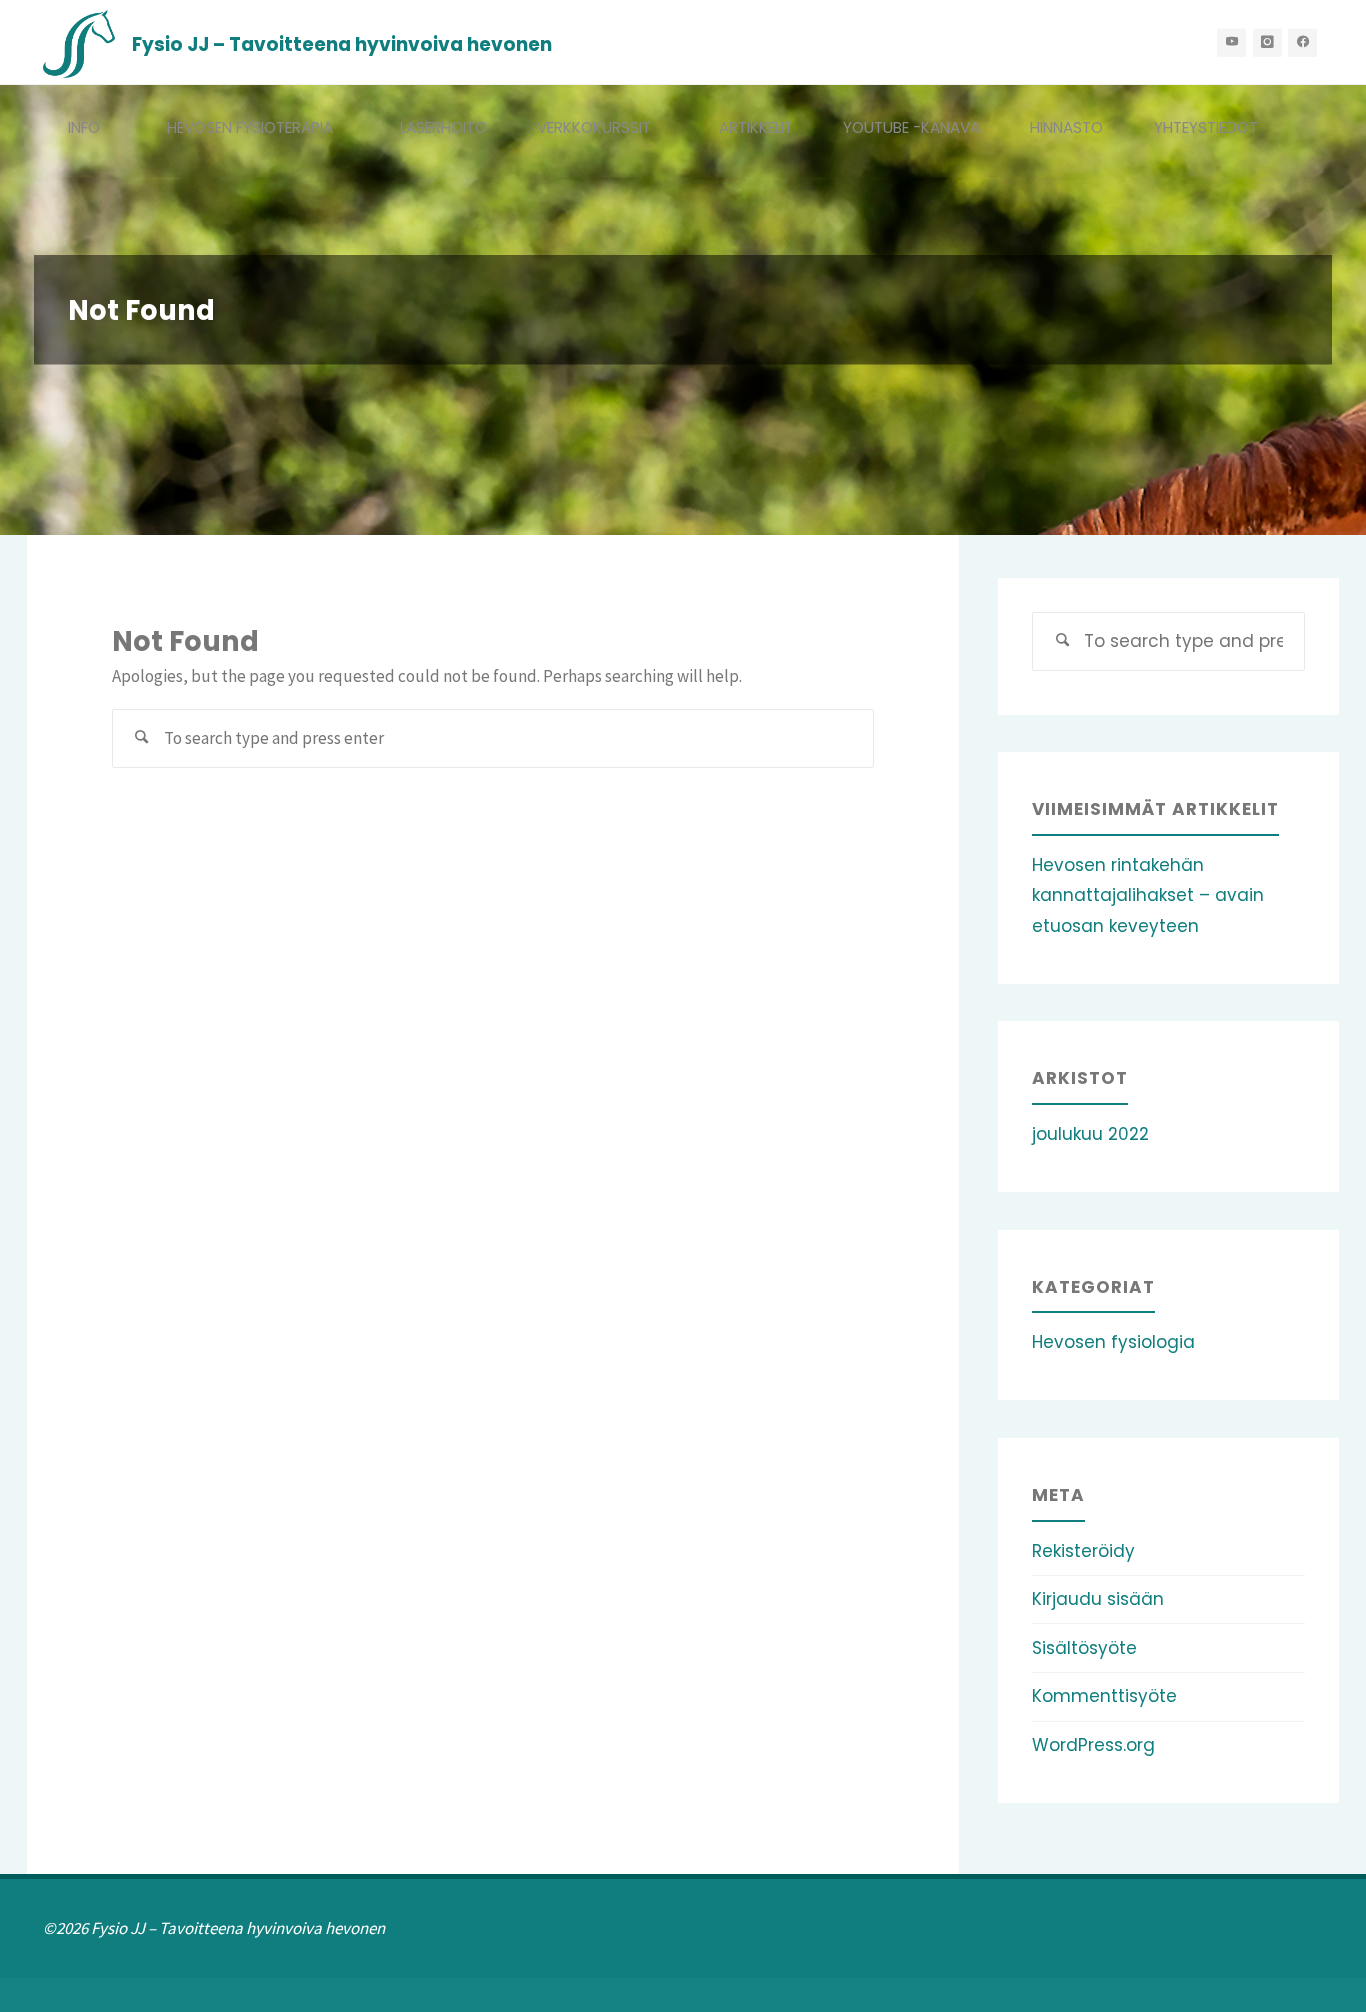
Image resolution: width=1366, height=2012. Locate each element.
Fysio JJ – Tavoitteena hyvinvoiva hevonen (342, 43)
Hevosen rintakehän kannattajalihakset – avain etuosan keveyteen (1148, 895)
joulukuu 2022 (1090, 1134)
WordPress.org (1093, 1745)
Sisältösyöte (1084, 1648)
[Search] (142, 739)
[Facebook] (1302, 42)
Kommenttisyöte (1104, 1696)
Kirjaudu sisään (1098, 1599)
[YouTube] (1231, 42)
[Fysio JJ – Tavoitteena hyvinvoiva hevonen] (79, 42)
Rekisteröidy (1083, 1551)
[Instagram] (1267, 42)
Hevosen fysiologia (1113, 1342)
